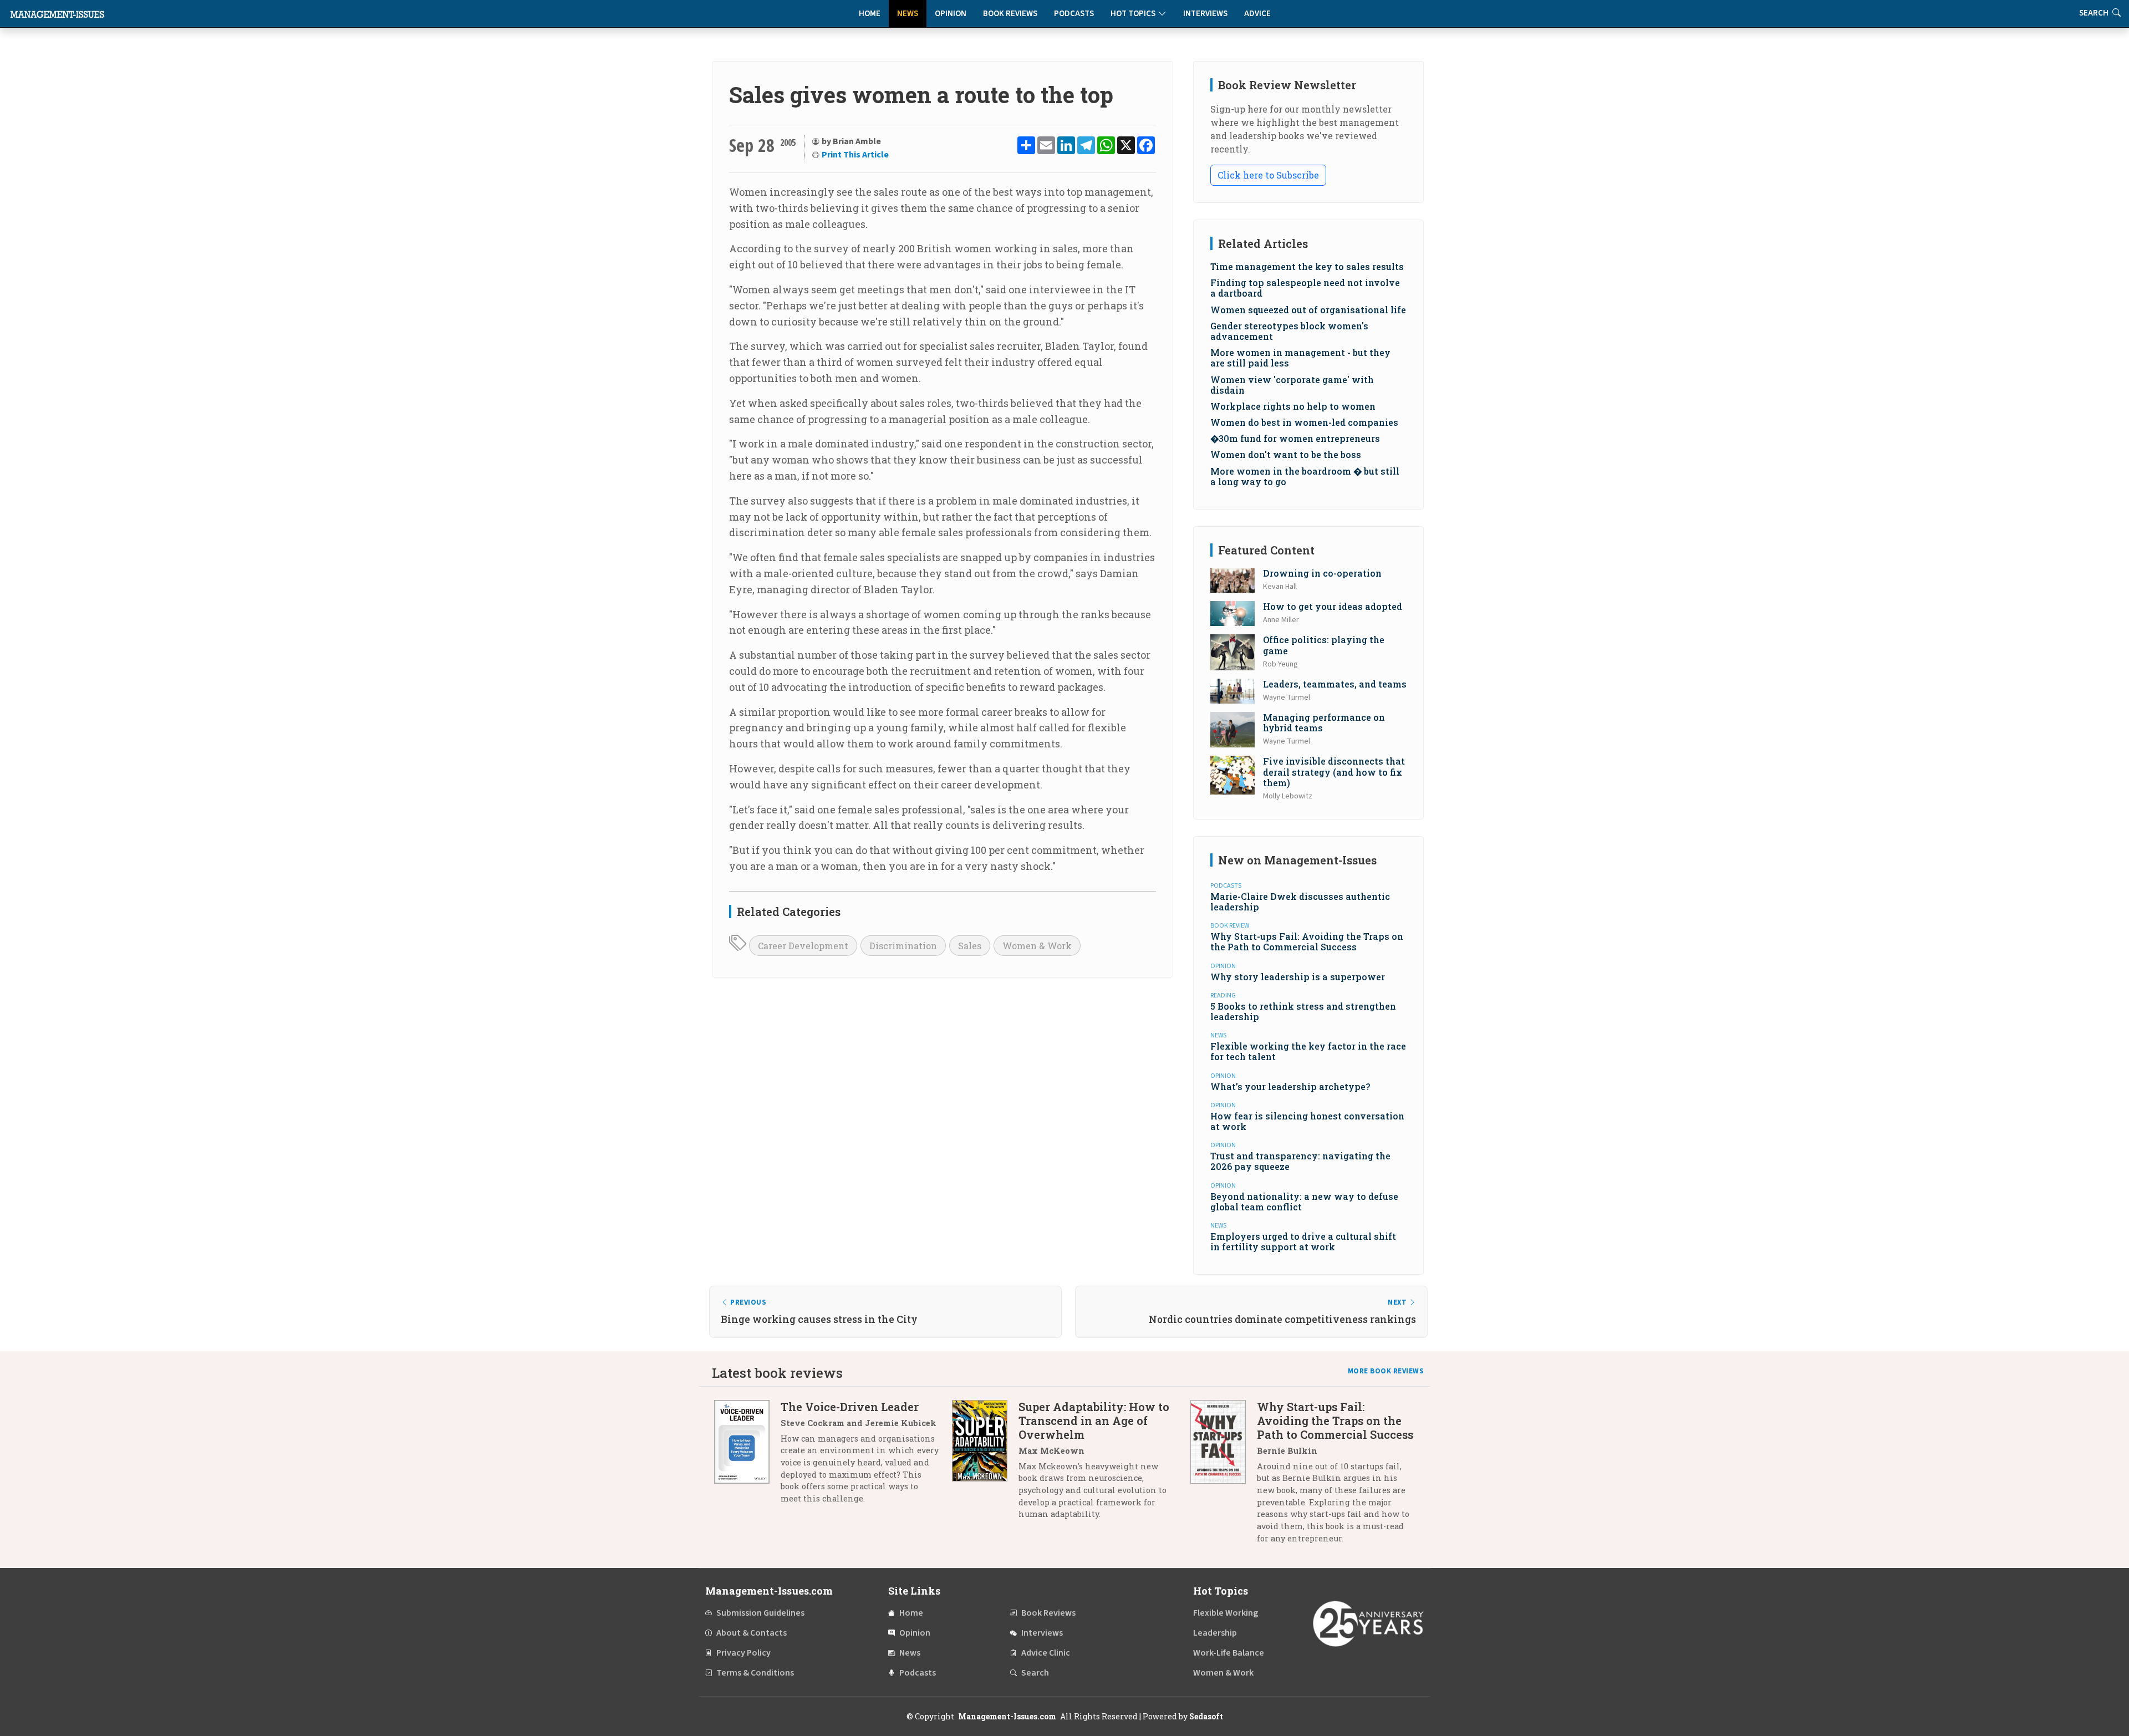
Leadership (1215, 1633)
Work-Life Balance (1229, 1653)
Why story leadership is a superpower (1298, 977)
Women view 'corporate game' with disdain (1292, 385)
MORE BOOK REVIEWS (1386, 1371)
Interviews (1205, 14)
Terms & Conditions (755, 1673)
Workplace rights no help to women (1293, 406)
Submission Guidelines (760, 1613)
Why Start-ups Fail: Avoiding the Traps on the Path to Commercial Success (1307, 941)
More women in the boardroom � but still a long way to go (1305, 476)
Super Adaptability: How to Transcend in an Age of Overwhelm (1094, 1421)
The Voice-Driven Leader (850, 1407)
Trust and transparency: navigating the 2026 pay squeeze (1300, 1161)
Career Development (803, 946)
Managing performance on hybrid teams (1324, 722)
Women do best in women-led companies (1304, 422)
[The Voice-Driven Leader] (747, 1457)
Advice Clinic (1046, 1653)
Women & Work (1037, 946)
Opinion (951, 14)
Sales (970, 946)
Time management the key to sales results (1307, 266)
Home (870, 14)
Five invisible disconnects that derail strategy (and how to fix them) (1334, 772)
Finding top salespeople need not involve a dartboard (1305, 288)
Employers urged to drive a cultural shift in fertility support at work (1303, 1241)
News (908, 14)
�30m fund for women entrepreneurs (1295, 438)
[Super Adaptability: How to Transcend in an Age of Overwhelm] (985, 1465)
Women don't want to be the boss (1286, 454)
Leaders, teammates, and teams (1335, 684)
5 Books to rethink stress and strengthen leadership (1303, 1011)
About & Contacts (752, 1633)
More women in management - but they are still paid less (1300, 358)
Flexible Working (1226, 1613)
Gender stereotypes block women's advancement (1289, 331)
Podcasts (1074, 14)
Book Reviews (1010, 14)
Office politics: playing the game (1324, 645)
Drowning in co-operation (1322, 573)
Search (1035, 1673)
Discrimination (903, 946)
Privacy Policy (743, 1653)
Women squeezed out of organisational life (1308, 310)
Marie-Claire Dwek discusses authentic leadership (1300, 902)
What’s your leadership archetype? (1290, 1086)
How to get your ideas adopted (1333, 606)
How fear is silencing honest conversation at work (1307, 1121)
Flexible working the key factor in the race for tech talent (1308, 1051)
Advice (1257, 14)
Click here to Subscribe (1268, 175)
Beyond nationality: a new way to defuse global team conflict (1304, 1202)
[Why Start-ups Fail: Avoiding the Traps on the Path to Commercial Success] (1224, 1477)
